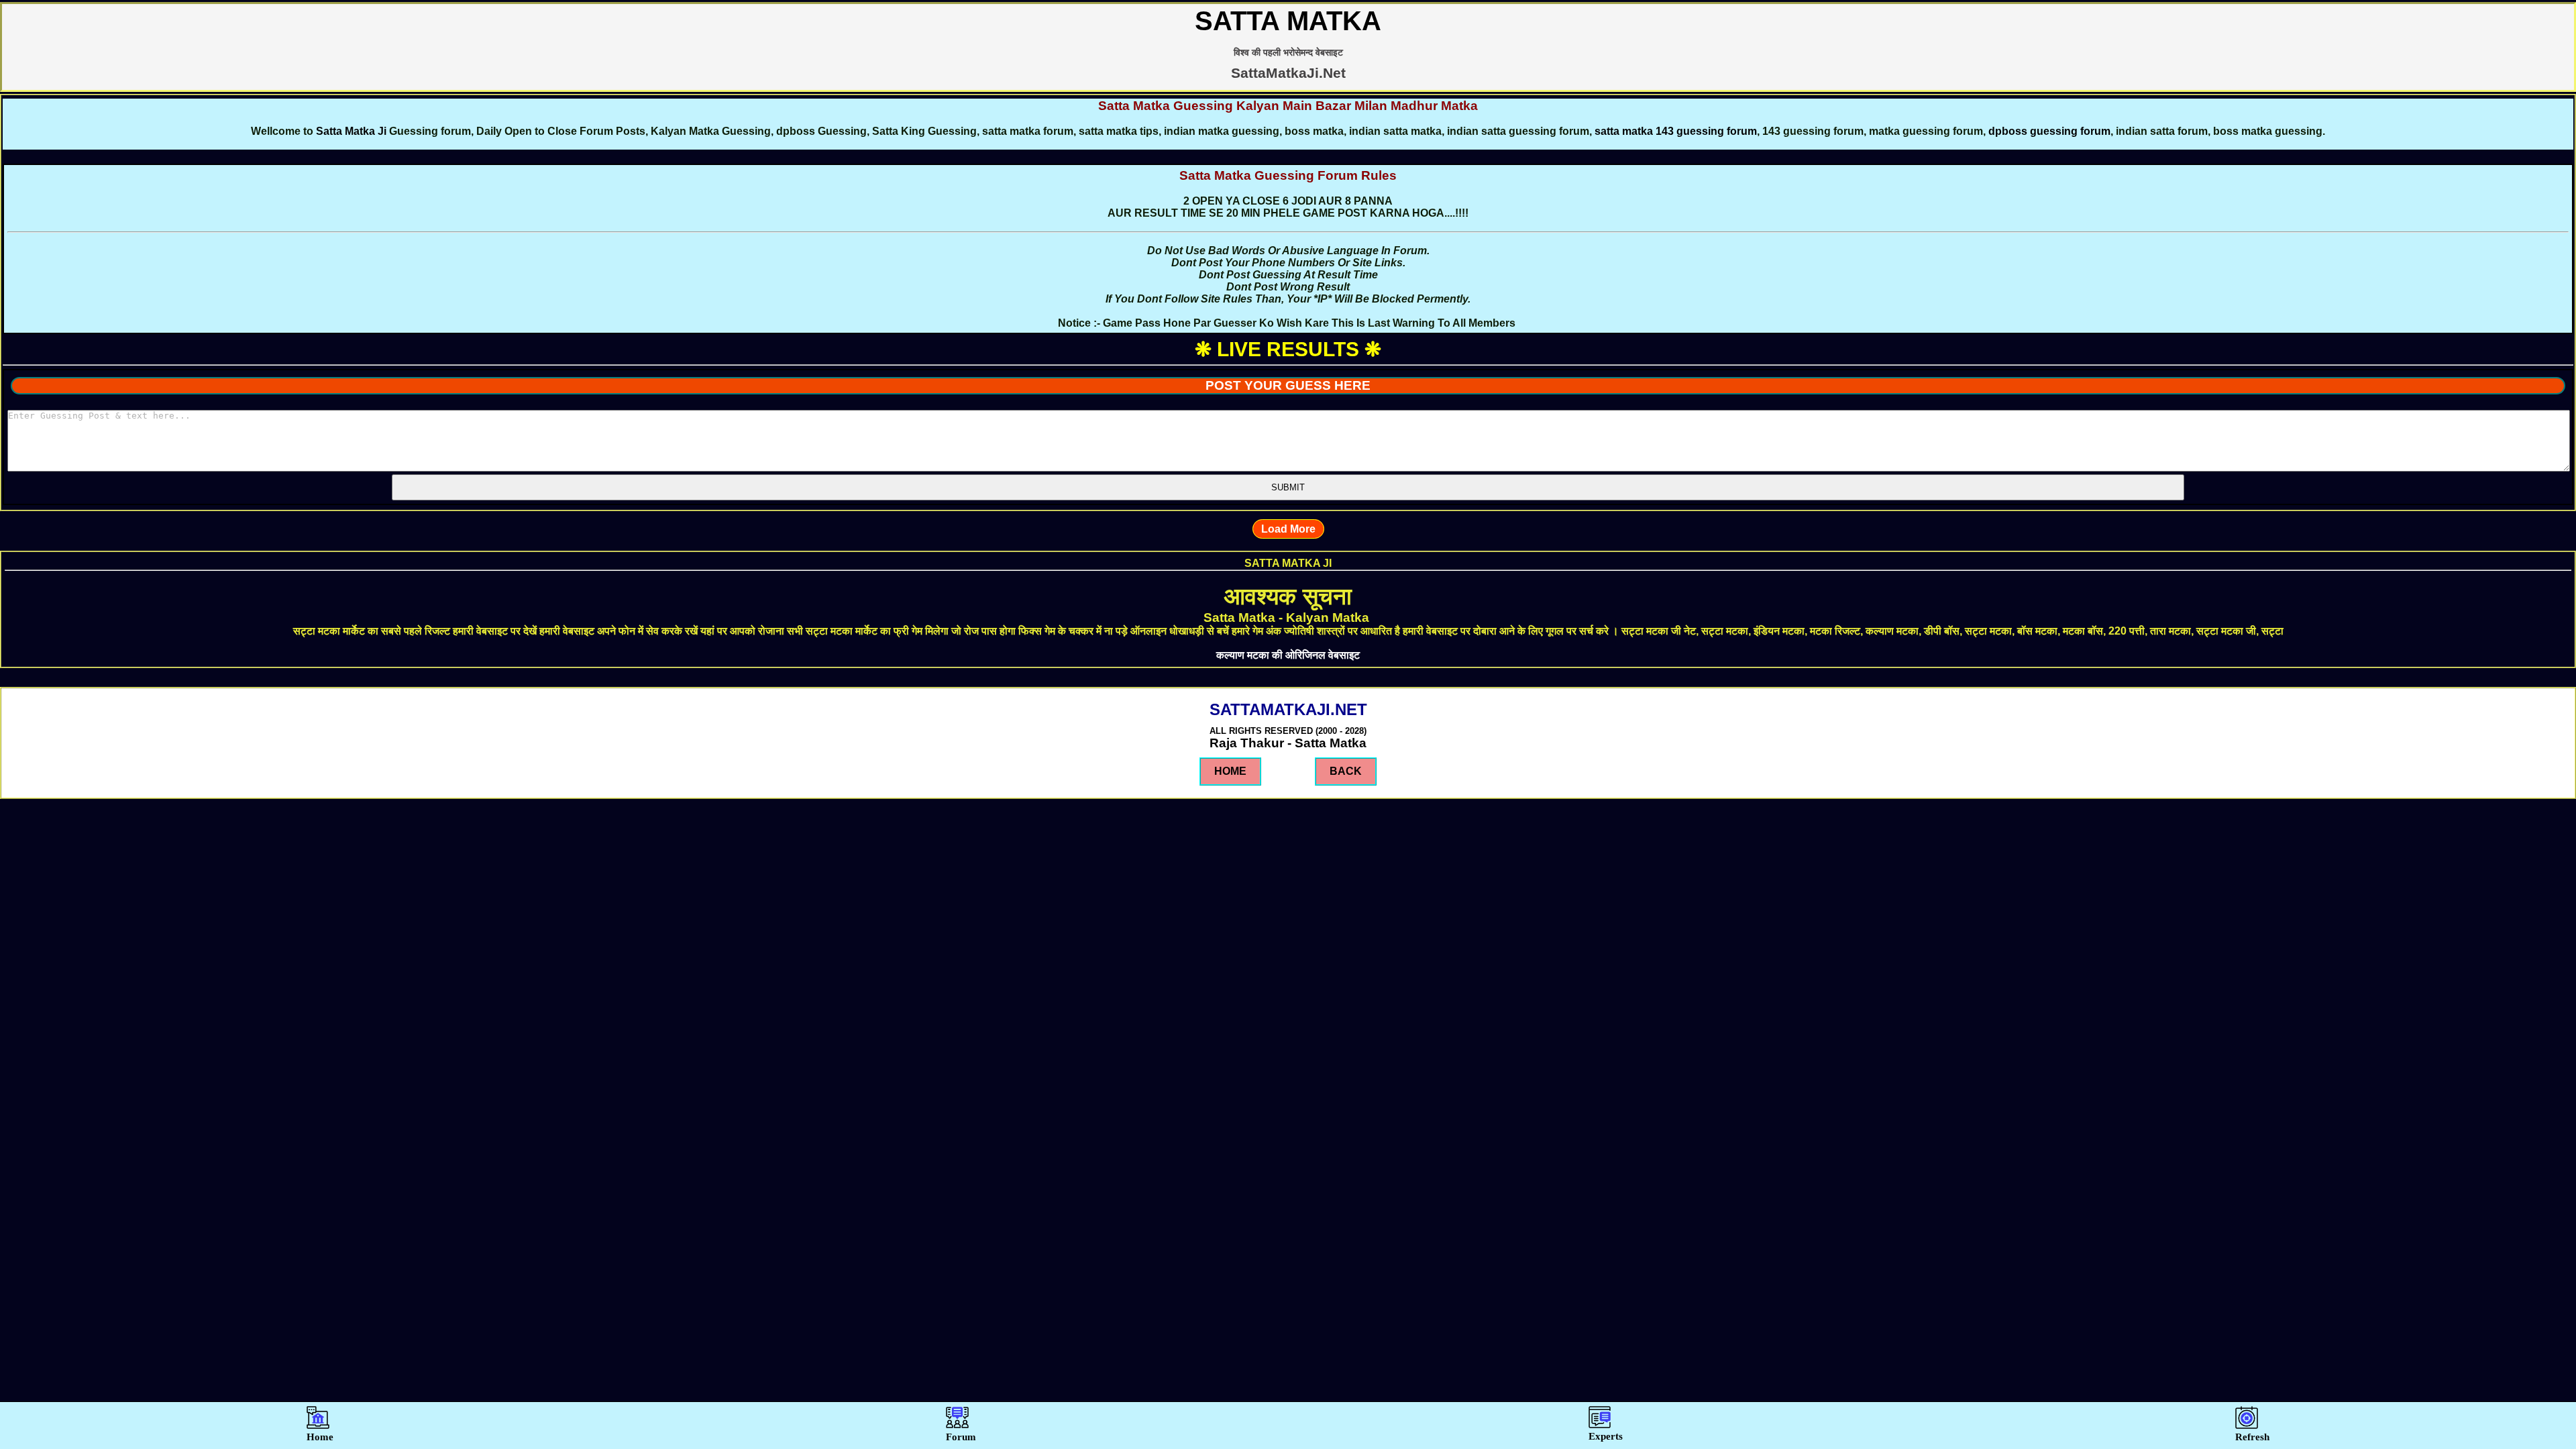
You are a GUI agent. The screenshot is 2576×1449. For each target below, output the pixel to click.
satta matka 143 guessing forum (1676, 131)
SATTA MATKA (1288, 21)
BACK (1346, 771)
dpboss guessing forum (2049, 131)
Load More (1288, 529)
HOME (1230, 771)
